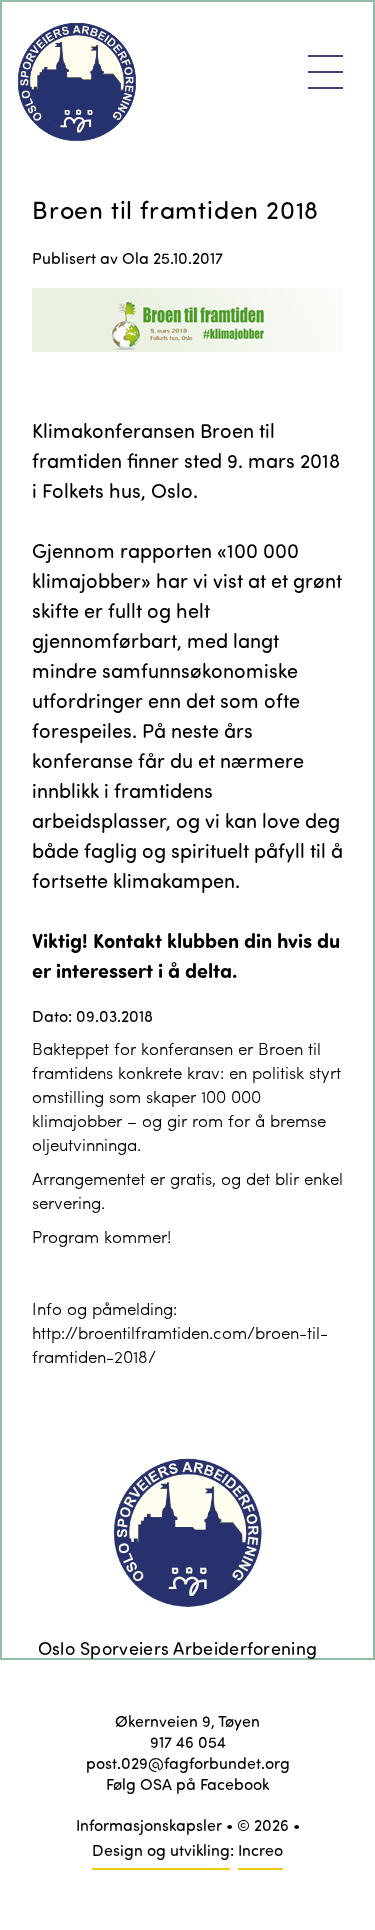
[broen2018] (187, 341)
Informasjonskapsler (149, 1824)
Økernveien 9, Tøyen (187, 1720)
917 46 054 (188, 1741)
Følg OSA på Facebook (187, 1783)
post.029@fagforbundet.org (188, 1762)
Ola (135, 257)
